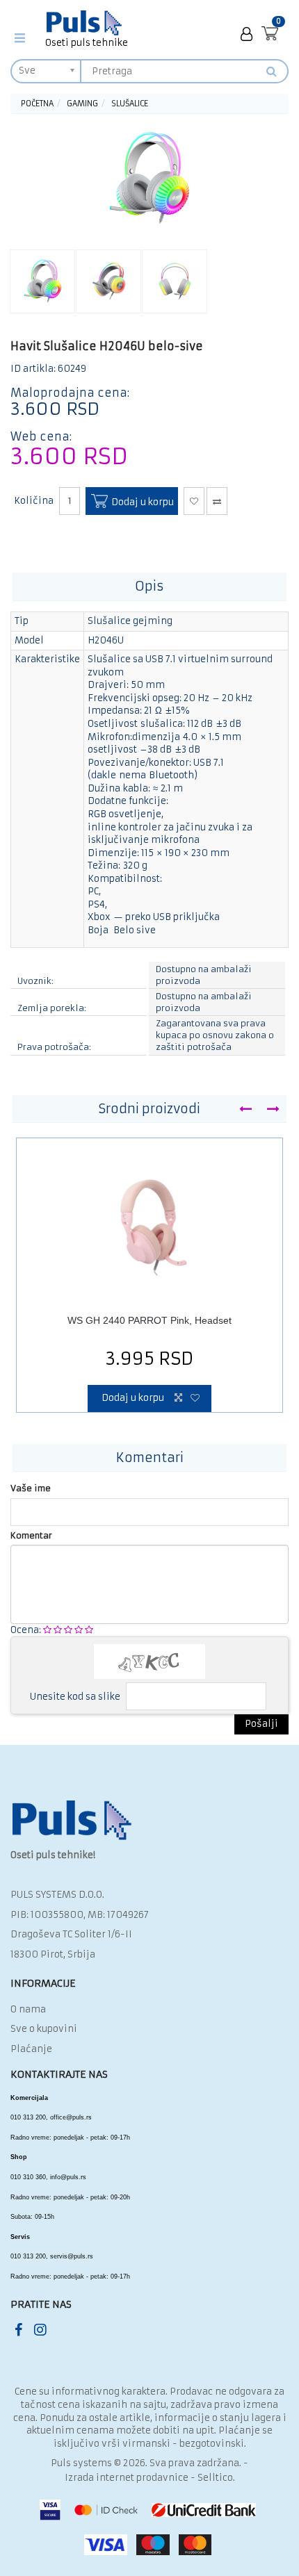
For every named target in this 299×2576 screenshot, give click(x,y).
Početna (37, 104)
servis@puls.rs (72, 2256)
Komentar (31, 1535)
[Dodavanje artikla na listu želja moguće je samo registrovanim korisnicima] (194, 501)
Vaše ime (31, 1488)
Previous (245, 1109)
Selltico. (216, 2478)
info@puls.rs (68, 2177)
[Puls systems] (72, 1820)
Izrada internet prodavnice (127, 2478)
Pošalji (261, 1724)
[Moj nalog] (247, 34)
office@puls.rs (71, 2117)
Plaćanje (31, 2049)
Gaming (82, 104)
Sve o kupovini (44, 2029)
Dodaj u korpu (142, 503)
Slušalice (130, 104)
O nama (28, 2009)
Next (273, 1109)
